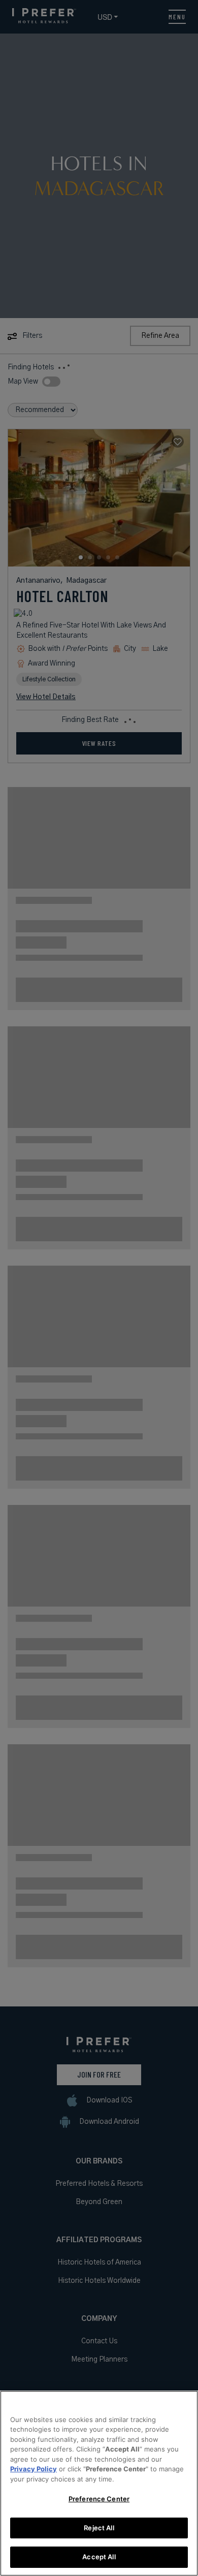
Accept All (99, 2557)
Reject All (99, 2528)
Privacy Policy (34, 2469)
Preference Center (99, 2499)
